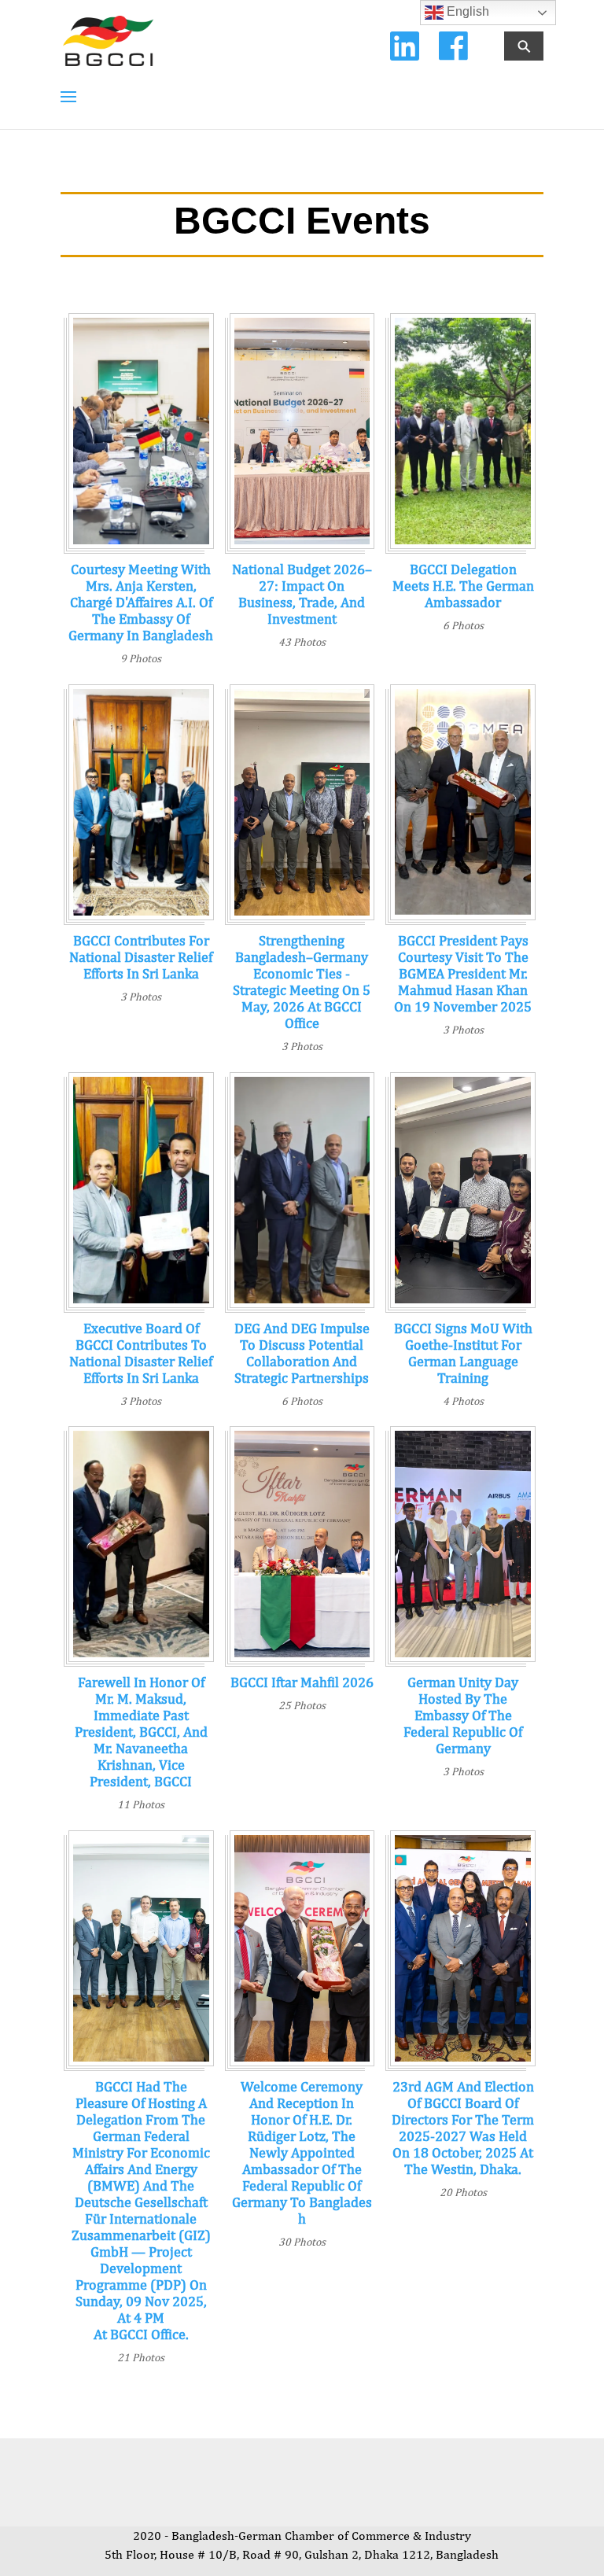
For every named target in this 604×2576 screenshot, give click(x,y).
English (466, 11)
